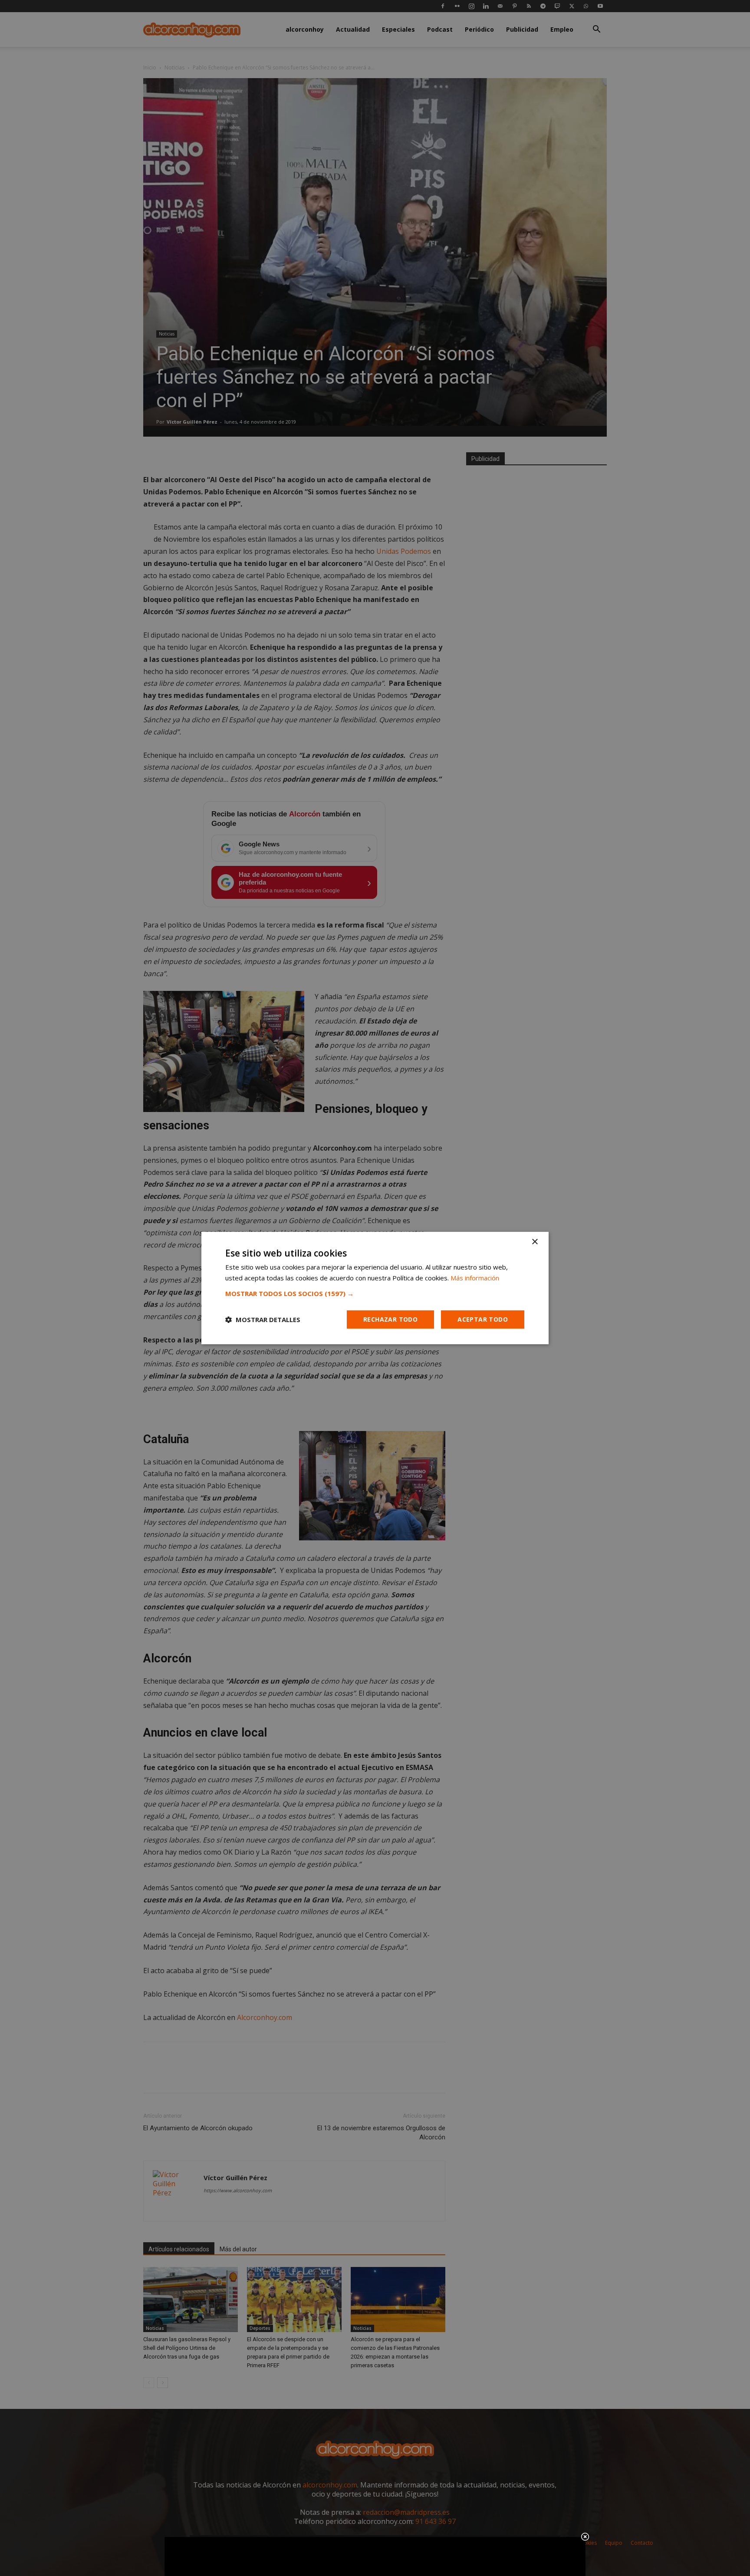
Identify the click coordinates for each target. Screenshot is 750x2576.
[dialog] (375, 1288)
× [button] (535, 1242)
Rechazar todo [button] (390, 1319)
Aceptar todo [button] (483, 1319)
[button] (375, 1293)
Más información (475, 1278)
